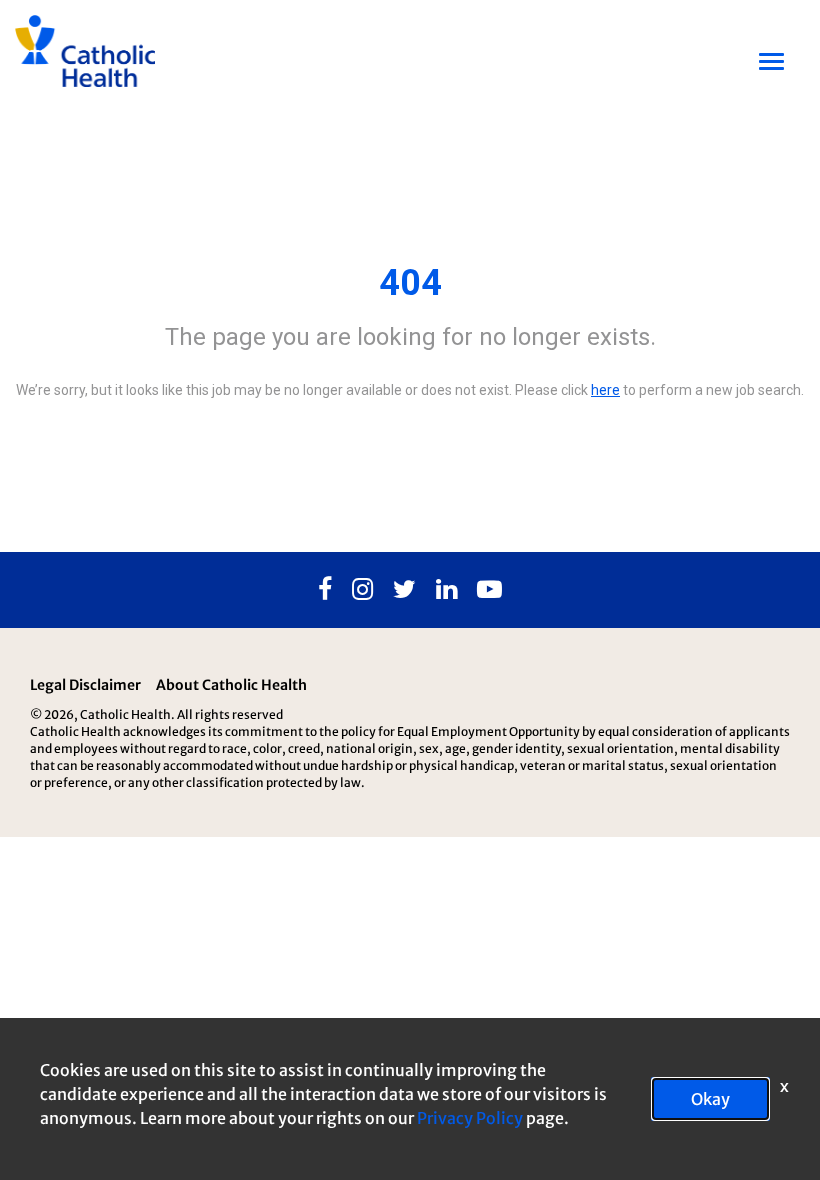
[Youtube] (489, 590)
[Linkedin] (446, 590)
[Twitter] (404, 590)
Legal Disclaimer (85, 685)
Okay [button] (710, 1099)
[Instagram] (362, 590)
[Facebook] (325, 590)
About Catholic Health (231, 685)
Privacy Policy (470, 1118)
